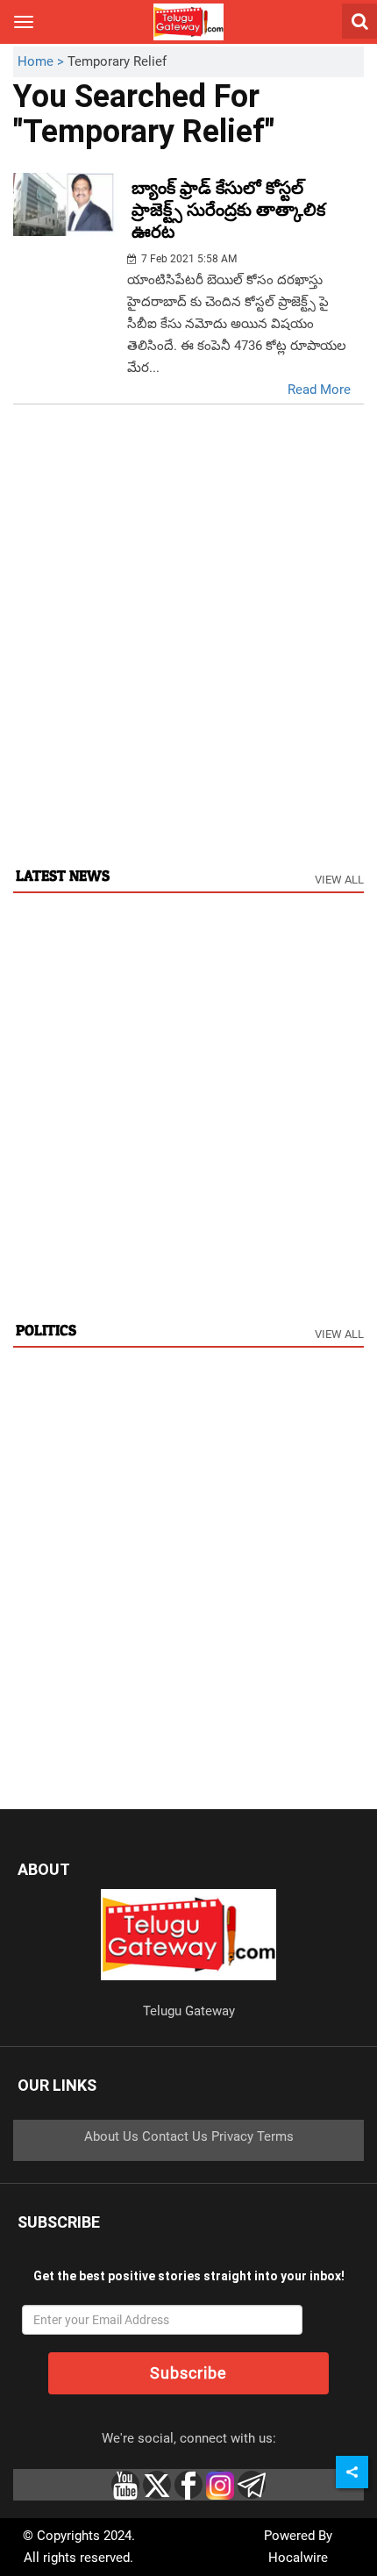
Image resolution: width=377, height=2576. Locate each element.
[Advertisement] (188, 654)
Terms (275, 2136)
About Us (111, 2136)
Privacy (232, 2136)
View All (339, 880)
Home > (43, 61)
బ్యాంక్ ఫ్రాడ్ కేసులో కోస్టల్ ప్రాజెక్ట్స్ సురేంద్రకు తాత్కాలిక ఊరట (228, 210)
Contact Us (175, 2136)
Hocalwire (298, 2558)
